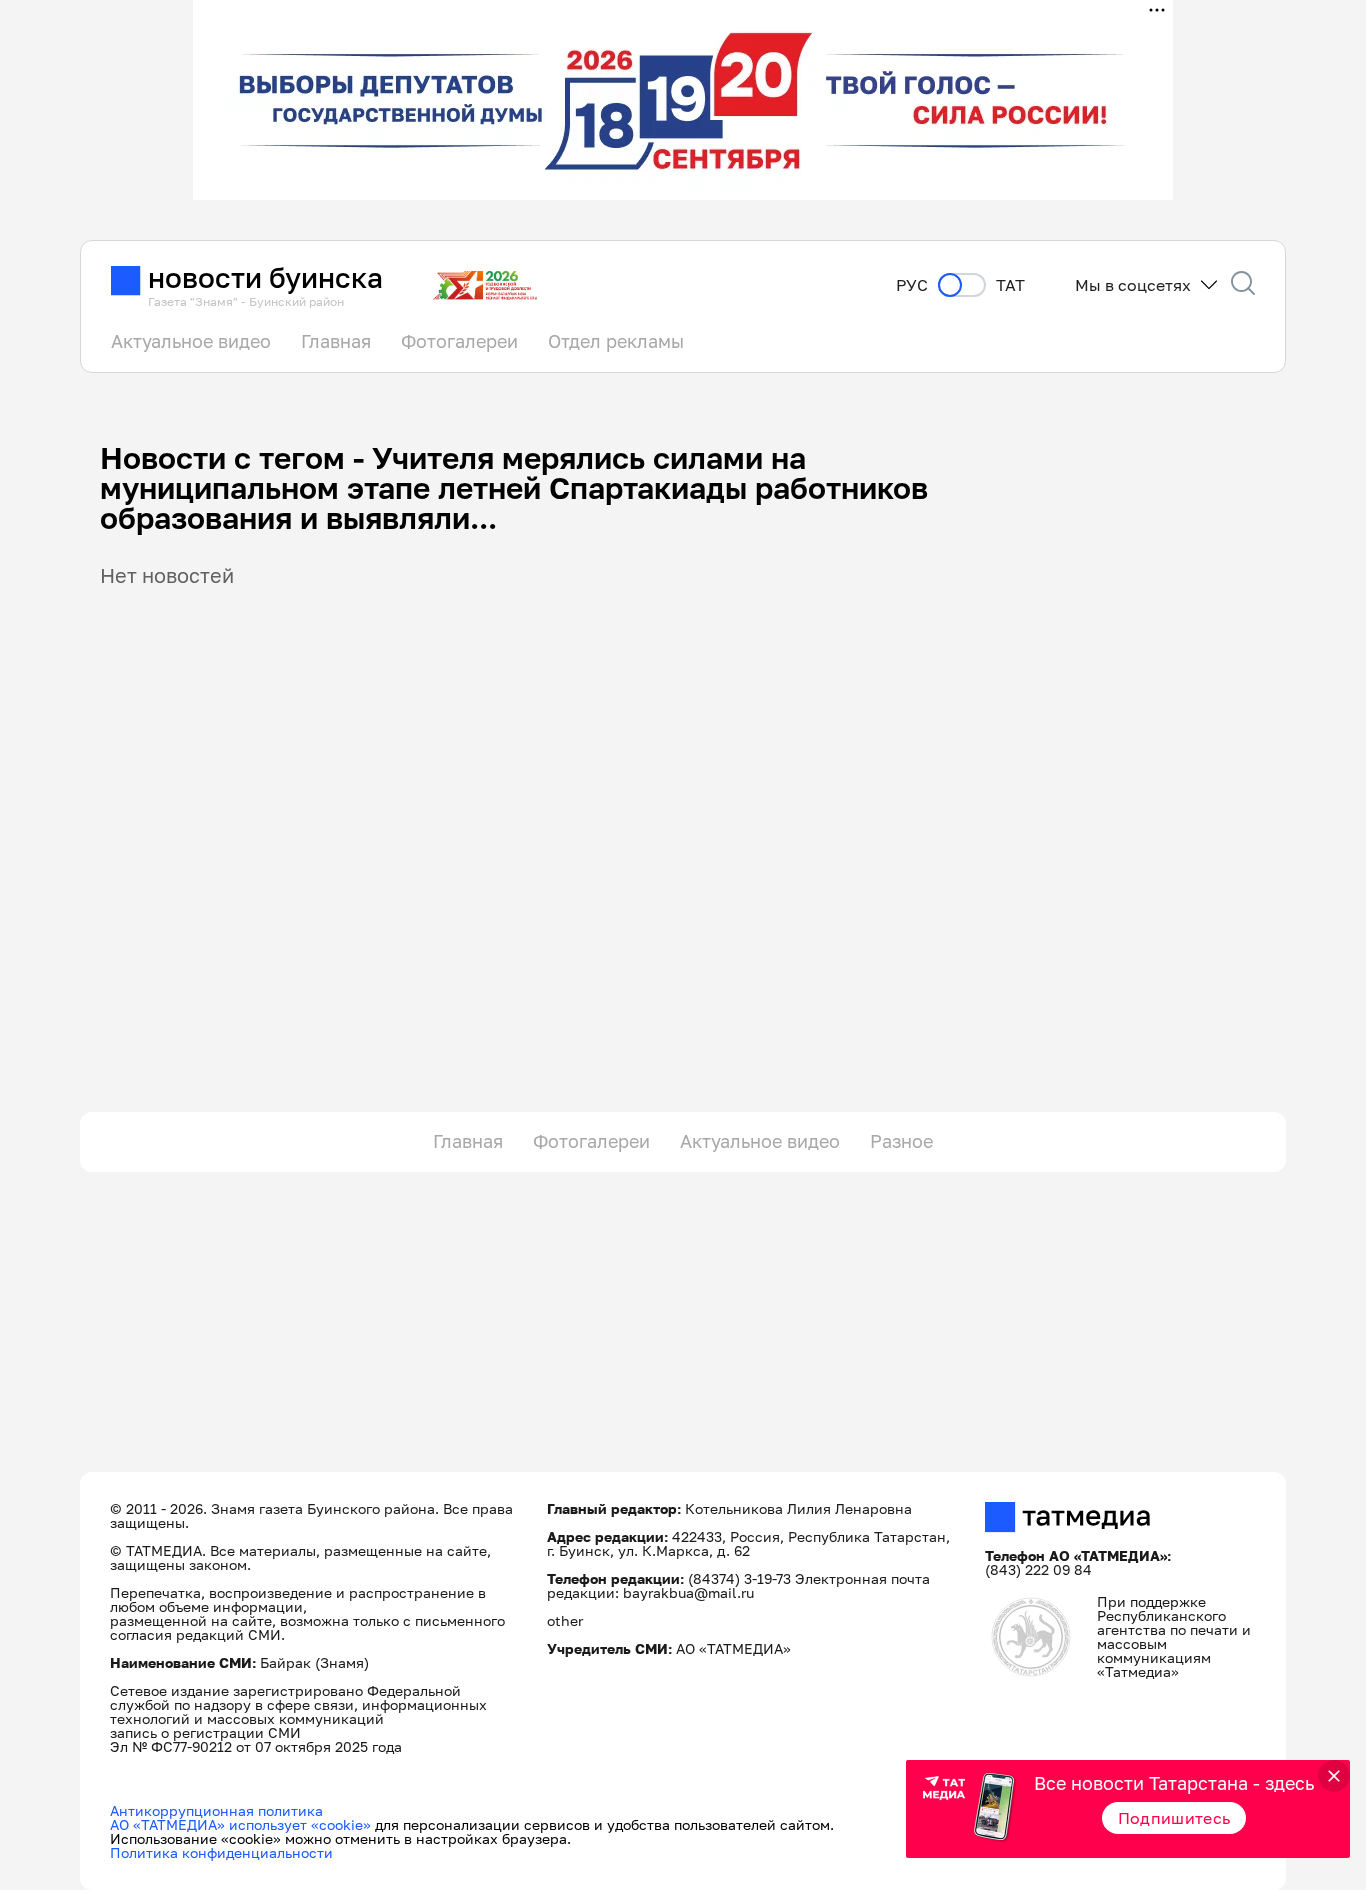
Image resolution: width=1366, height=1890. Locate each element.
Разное (901, 1141)
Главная (336, 341)
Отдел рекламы (616, 341)
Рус (912, 285)
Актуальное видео (191, 341)
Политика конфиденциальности (221, 1852)
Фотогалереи (459, 341)
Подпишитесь (1174, 1818)
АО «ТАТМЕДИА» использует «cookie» (240, 1824)
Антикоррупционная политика (216, 1810)
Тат (1010, 285)
